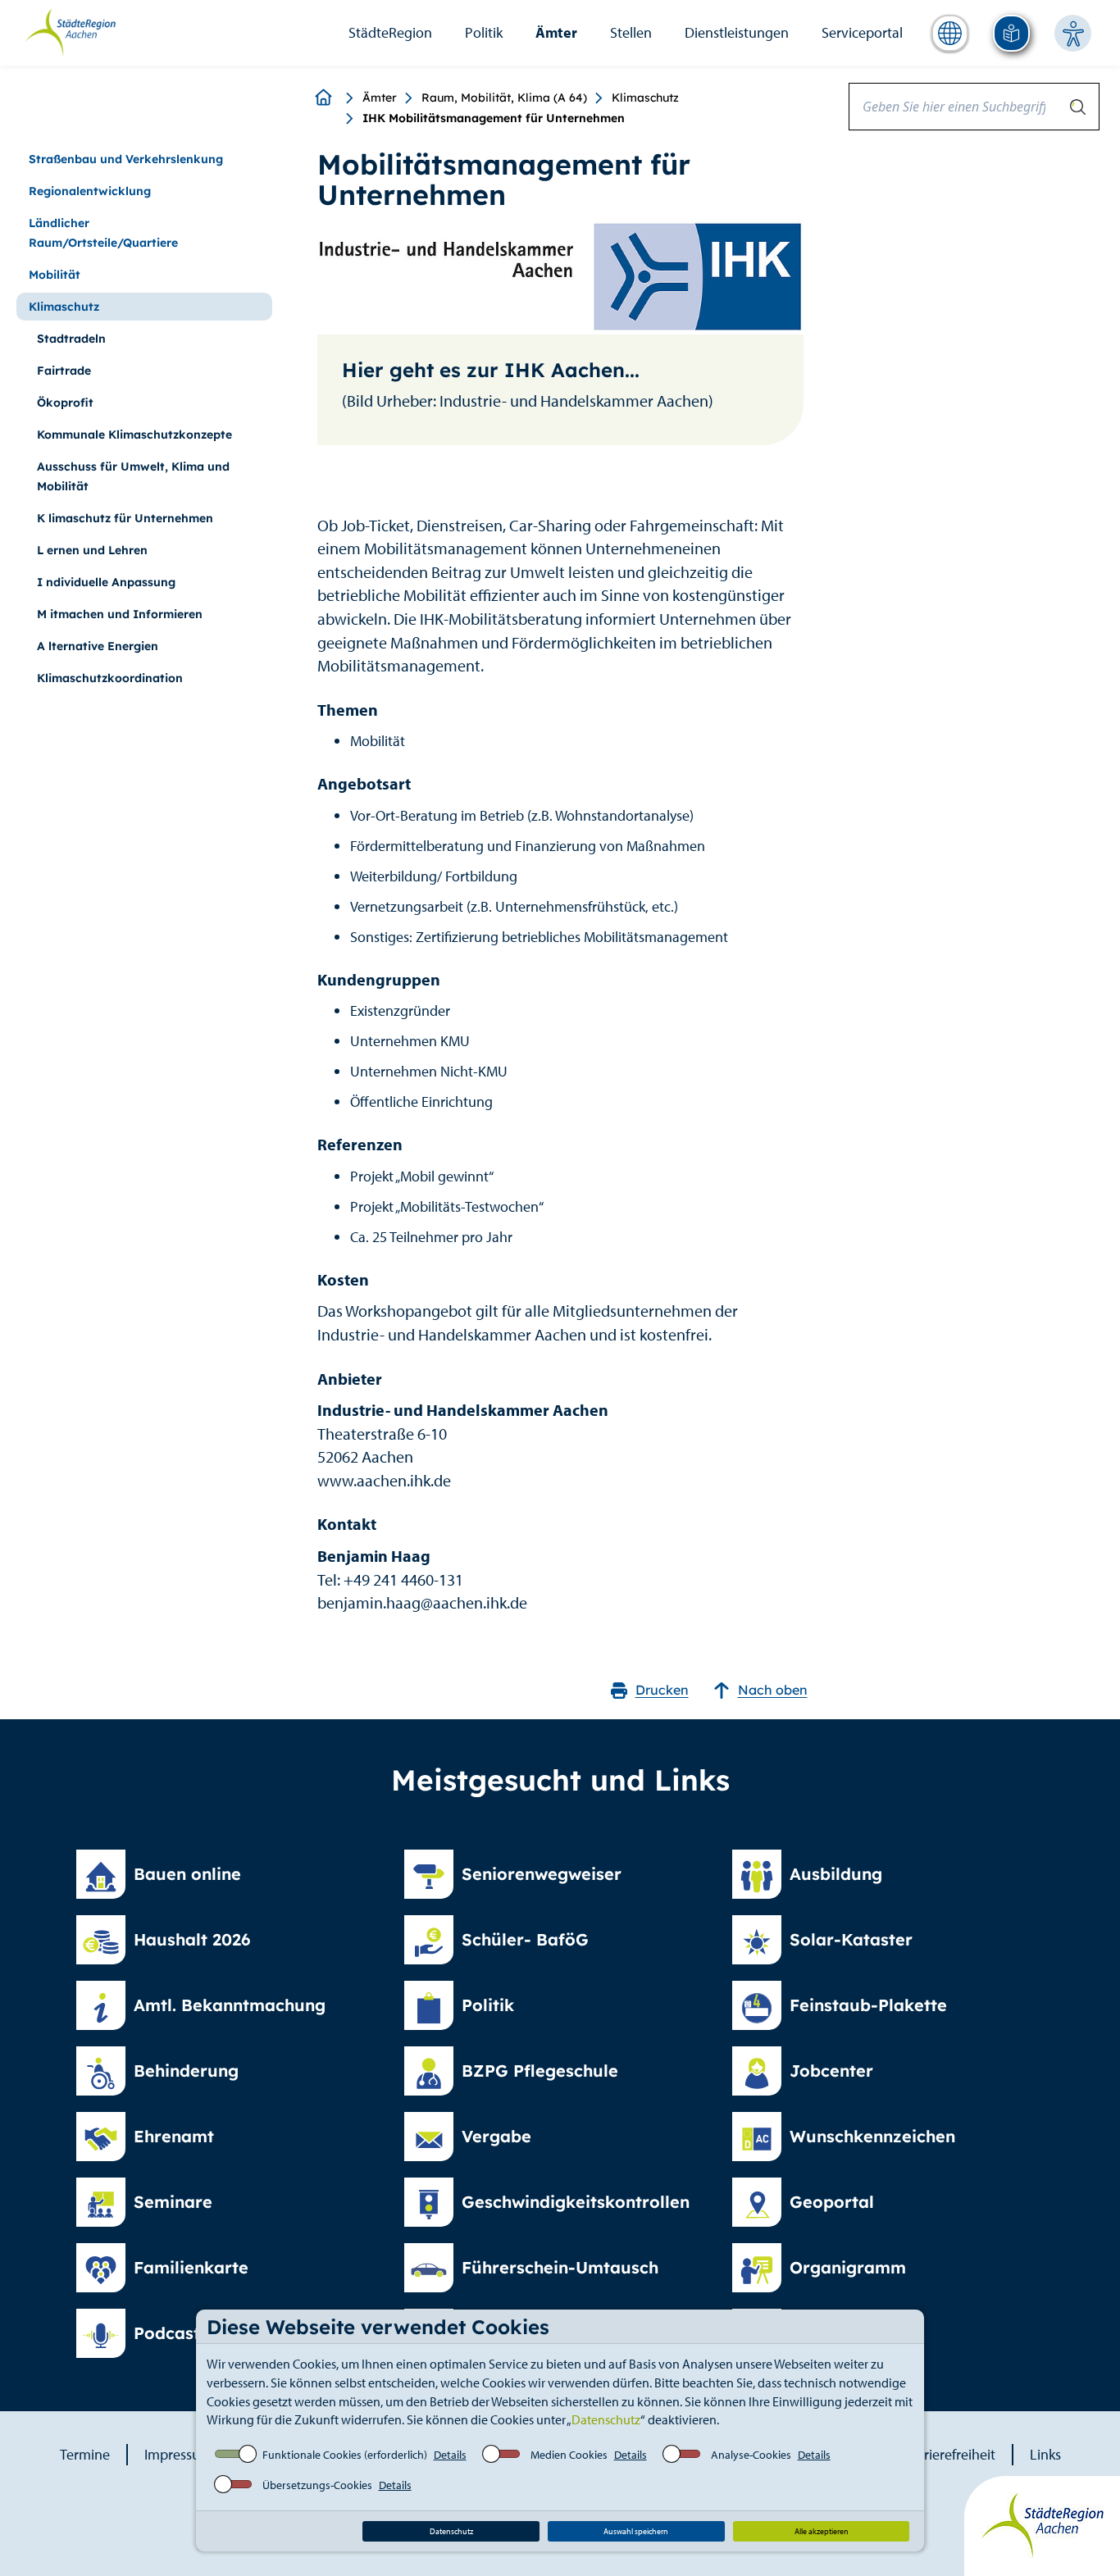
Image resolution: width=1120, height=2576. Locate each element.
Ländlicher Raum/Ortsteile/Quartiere (103, 233)
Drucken (662, 1690)
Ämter (556, 32)
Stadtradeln (71, 339)
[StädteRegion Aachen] (70, 31)
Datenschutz (606, 2419)
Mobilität (55, 275)
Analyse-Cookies (751, 2455)
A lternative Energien (98, 646)
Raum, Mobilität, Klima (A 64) (504, 98)
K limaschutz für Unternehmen (125, 518)
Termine (85, 2454)
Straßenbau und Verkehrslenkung (126, 159)
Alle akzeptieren (822, 2531)
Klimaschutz (645, 98)
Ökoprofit (65, 403)
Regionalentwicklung (90, 191)
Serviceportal (862, 32)
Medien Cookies (569, 2455)
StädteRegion (390, 32)
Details (450, 2455)
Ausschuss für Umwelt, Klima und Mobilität (133, 476)
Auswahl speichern (636, 2531)
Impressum (178, 2454)
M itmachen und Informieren (120, 614)
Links (1045, 2454)
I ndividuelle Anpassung (106, 582)
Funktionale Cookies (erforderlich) (345, 2455)
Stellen (631, 32)
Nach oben (773, 1690)
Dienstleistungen (737, 32)
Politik (484, 32)
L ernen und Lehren (92, 550)
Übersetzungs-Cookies (317, 2485)
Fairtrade (64, 371)
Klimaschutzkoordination (110, 678)
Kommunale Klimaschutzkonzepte (134, 435)
